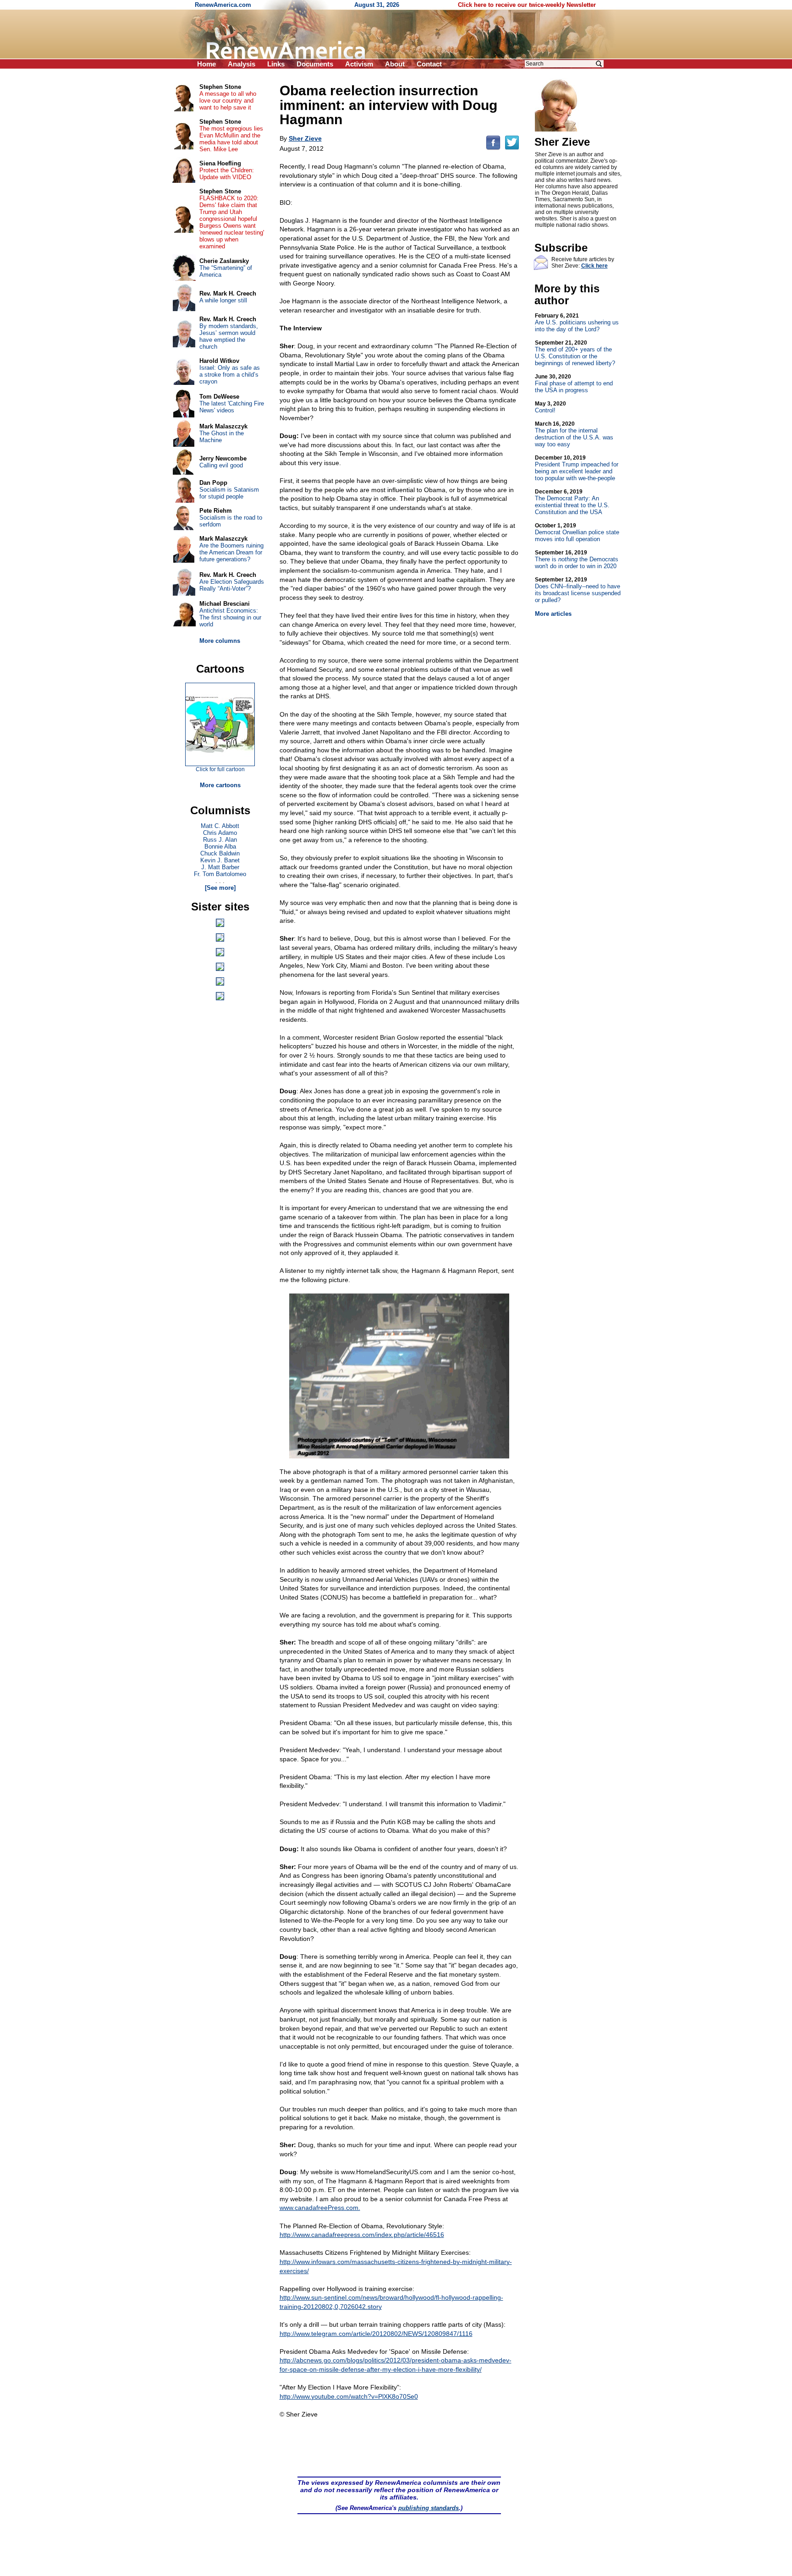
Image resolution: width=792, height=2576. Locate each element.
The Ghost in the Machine (222, 437)
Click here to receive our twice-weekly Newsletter (527, 5)
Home (206, 64)
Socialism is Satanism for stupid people (229, 493)
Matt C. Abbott (220, 826)
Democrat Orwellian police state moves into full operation (577, 532)
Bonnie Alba (220, 847)
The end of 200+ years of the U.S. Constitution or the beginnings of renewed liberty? (575, 353)
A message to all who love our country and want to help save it (228, 101)
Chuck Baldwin (220, 853)
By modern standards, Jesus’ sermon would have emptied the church (229, 336)
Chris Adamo (220, 833)
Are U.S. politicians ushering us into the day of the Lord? (577, 323)
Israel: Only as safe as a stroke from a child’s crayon (230, 375)
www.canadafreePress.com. (320, 2208)
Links (276, 64)
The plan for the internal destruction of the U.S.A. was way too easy (574, 434)
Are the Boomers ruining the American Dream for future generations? (231, 552)
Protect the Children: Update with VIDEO (227, 174)
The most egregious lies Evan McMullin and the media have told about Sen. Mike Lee (231, 139)
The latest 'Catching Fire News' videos (232, 407)
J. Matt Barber (220, 867)
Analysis (242, 64)
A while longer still (223, 300)
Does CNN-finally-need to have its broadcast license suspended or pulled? (578, 590)
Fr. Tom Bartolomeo (220, 874)
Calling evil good (221, 465)
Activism (359, 64)
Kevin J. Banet (220, 860)
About (395, 64)
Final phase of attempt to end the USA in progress (574, 384)
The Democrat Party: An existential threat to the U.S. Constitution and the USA (572, 502)
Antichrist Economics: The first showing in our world (230, 617)
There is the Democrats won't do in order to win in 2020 (577, 559)
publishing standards (429, 2508)
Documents (315, 64)
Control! (550, 407)
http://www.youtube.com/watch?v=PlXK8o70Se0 (349, 2396)
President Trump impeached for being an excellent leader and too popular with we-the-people (577, 468)
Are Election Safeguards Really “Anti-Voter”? (232, 585)
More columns (220, 641)
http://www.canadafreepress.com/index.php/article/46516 (362, 2235)
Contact (429, 64)
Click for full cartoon (220, 769)
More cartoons (220, 785)
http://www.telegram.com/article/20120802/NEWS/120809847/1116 (376, 2334)
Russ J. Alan (220, 840)
